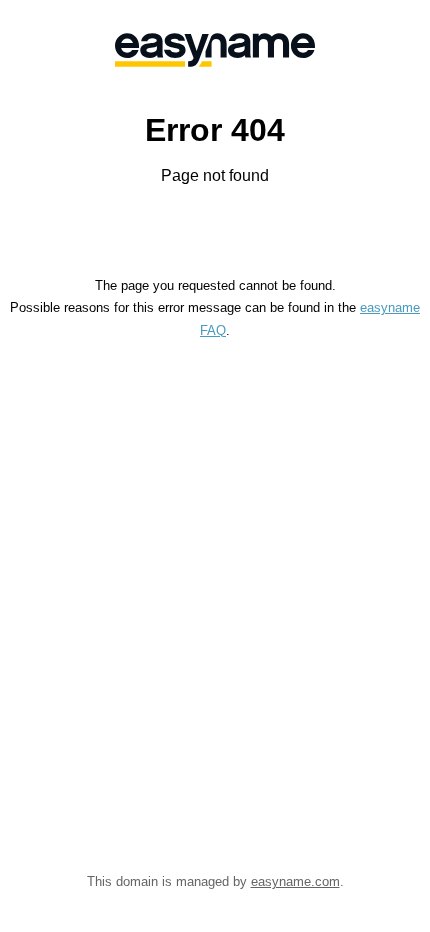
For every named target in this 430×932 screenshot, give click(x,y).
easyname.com (295, 881)
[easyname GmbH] (215, 50)
